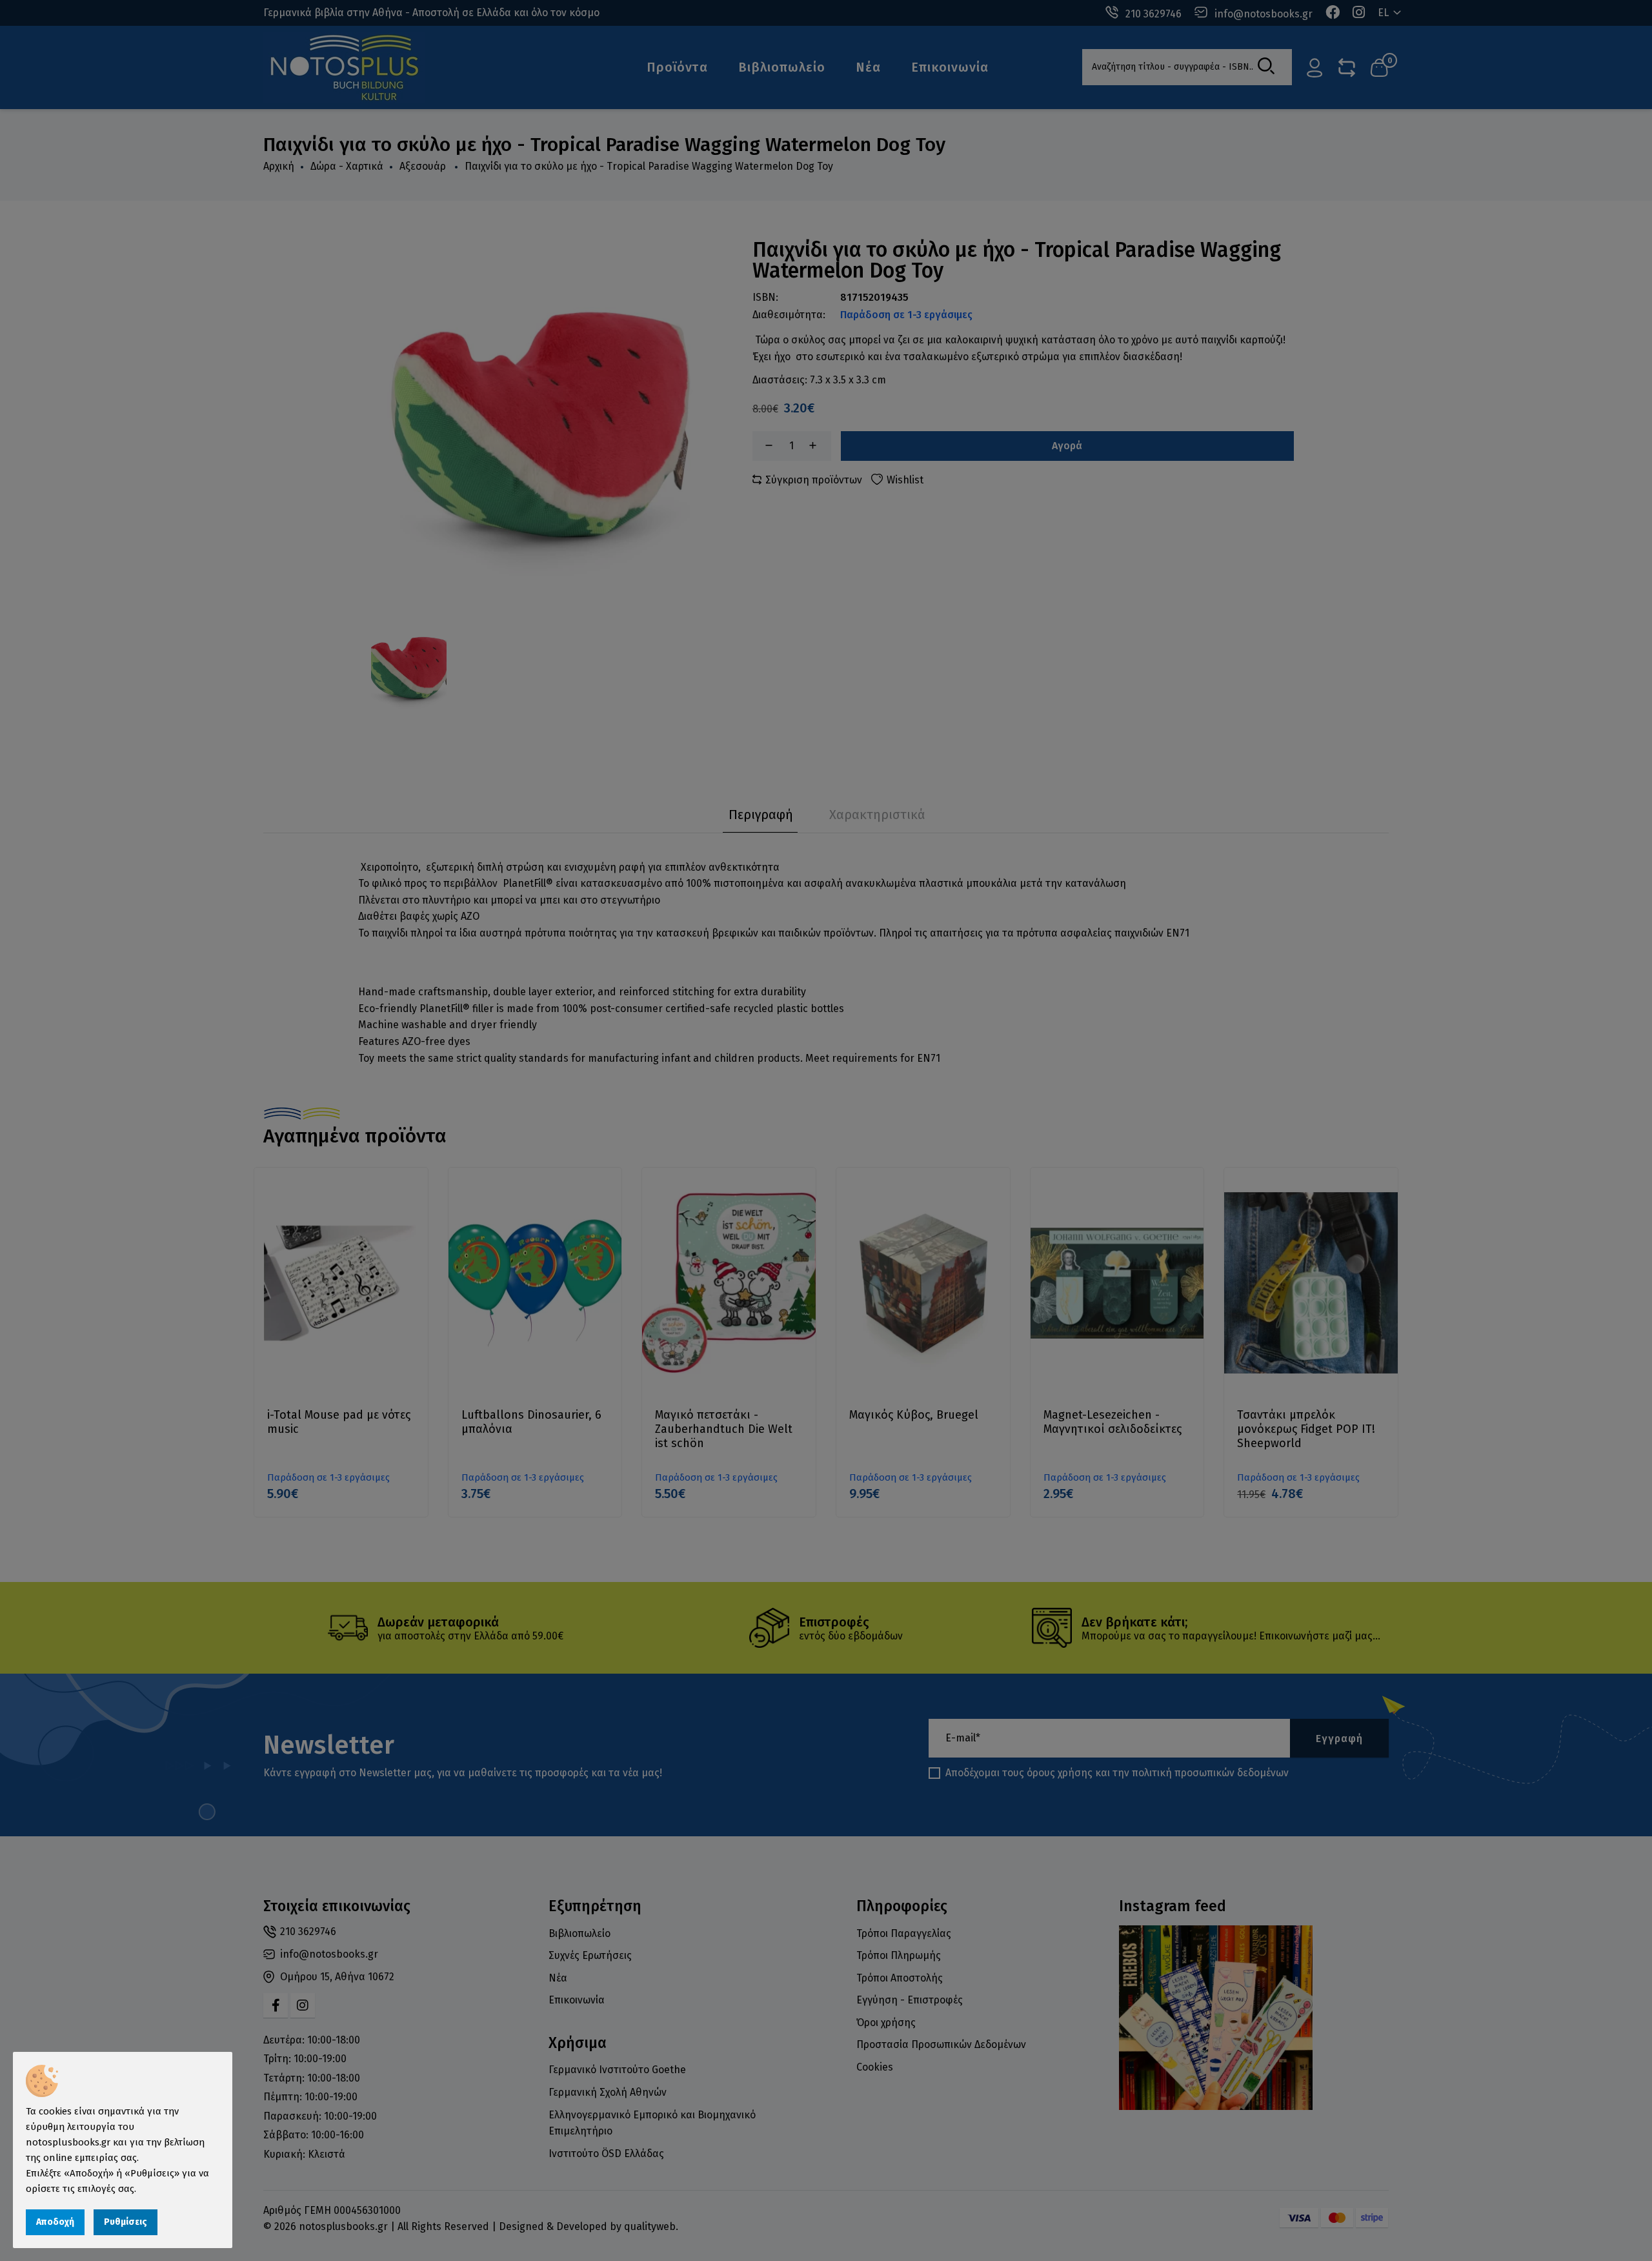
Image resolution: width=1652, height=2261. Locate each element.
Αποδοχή (55, 2222)
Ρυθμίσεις (126, 2222)
